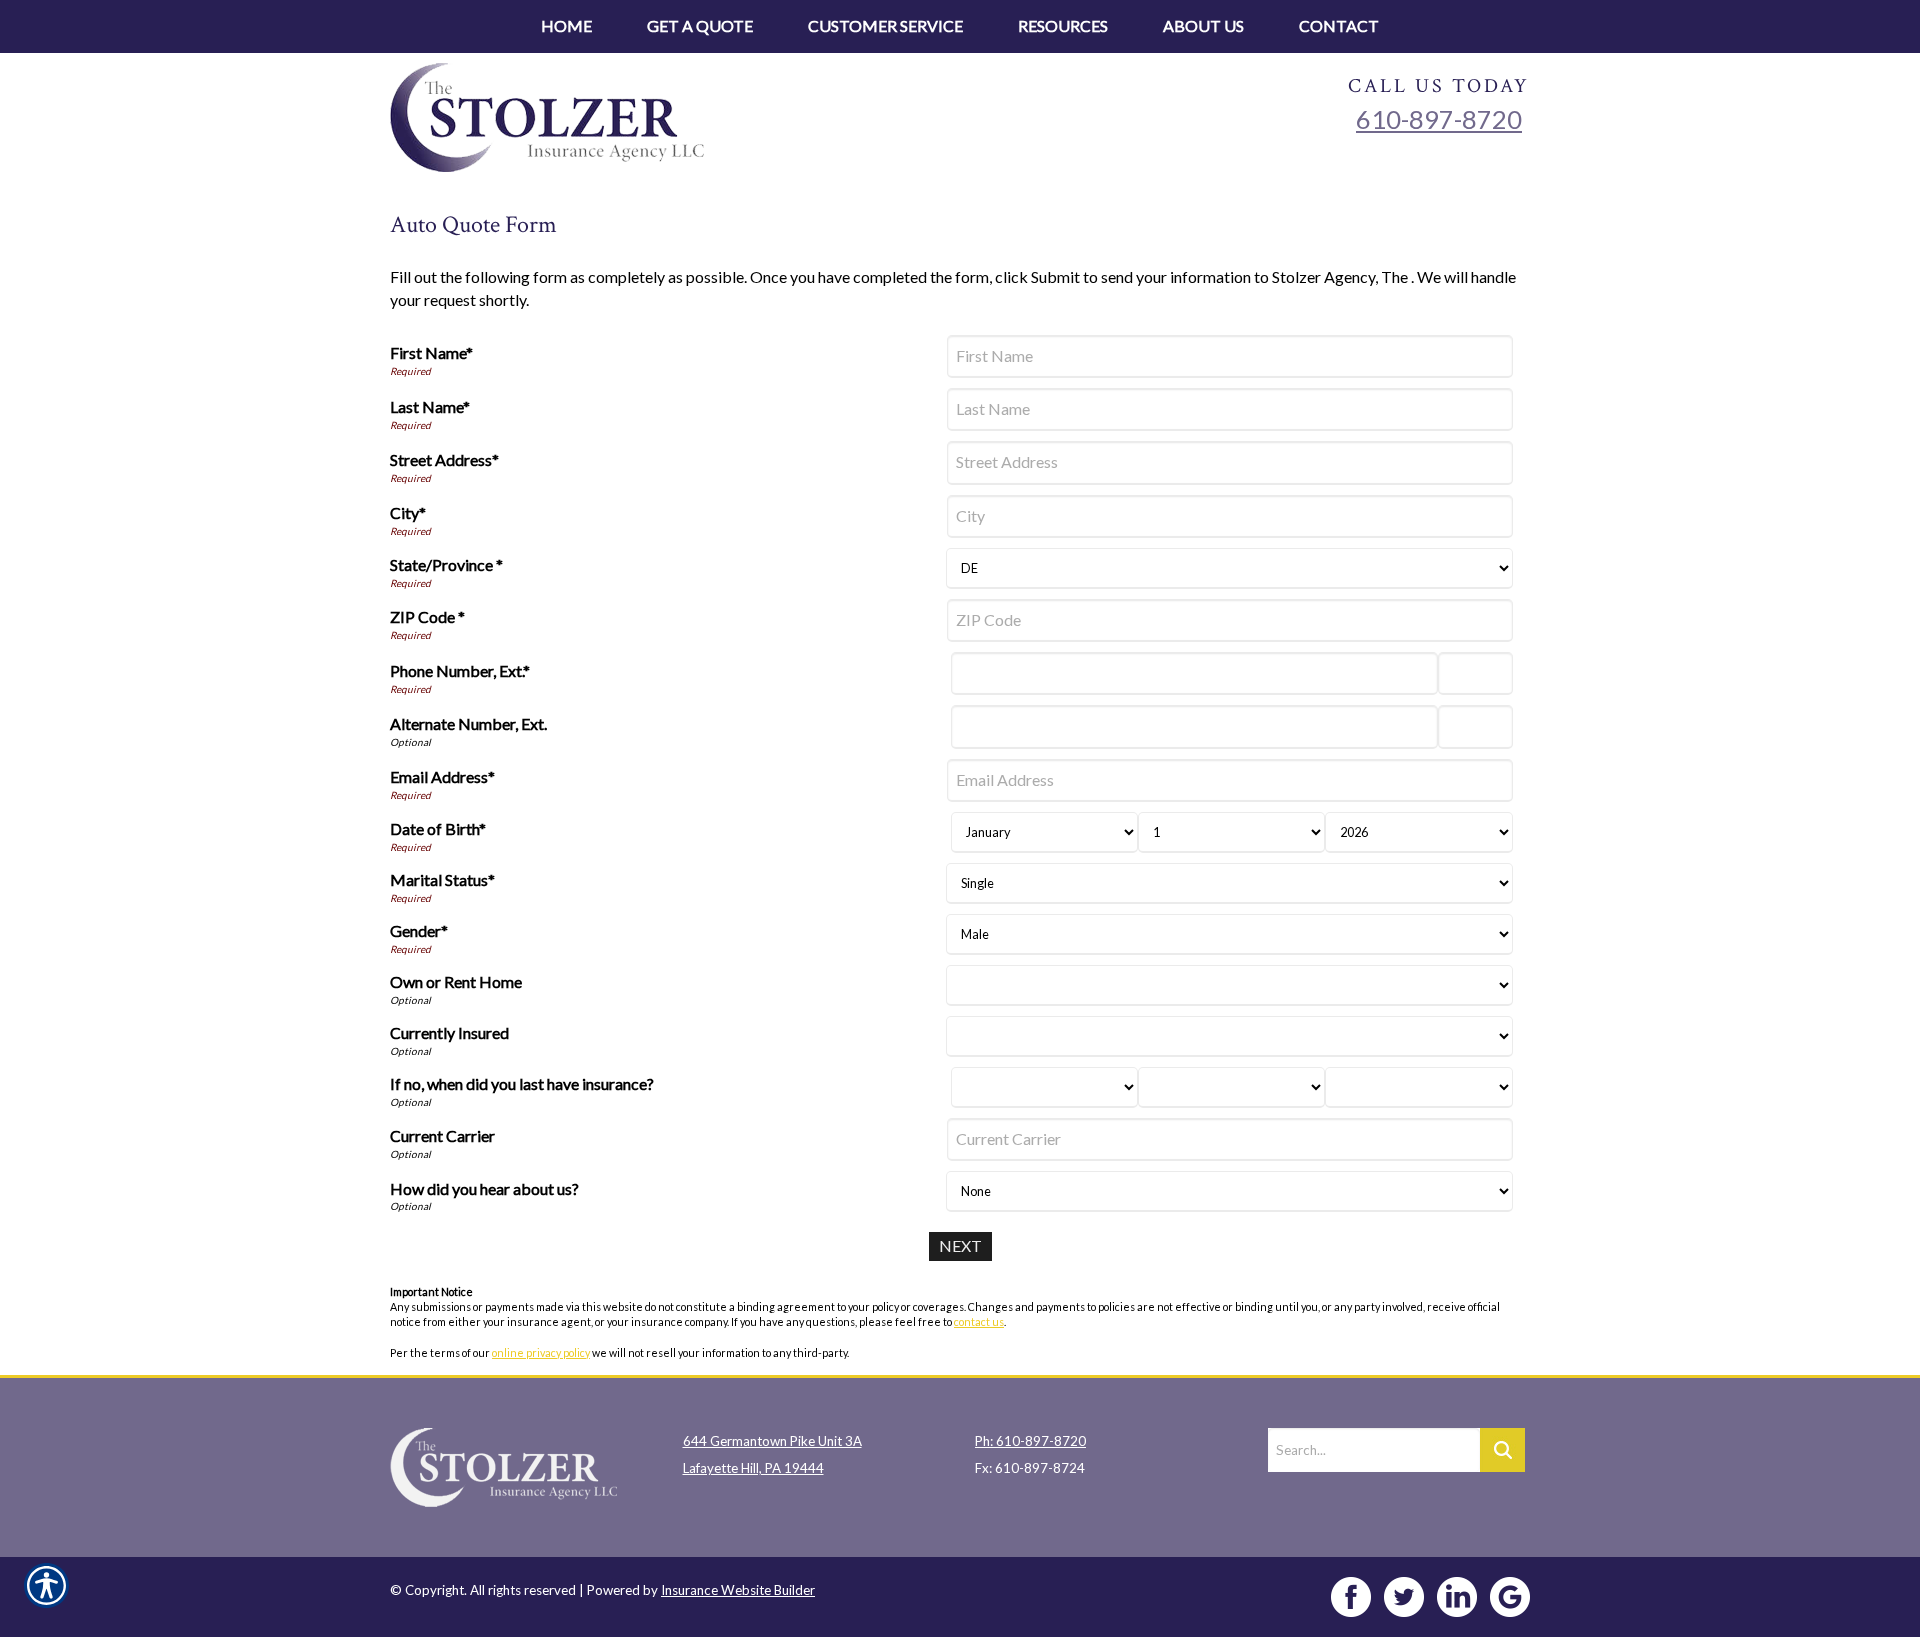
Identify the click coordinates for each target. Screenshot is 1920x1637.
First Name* (431, 352)
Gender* (419, 930)
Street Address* (444, 459)
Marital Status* (442, 879)
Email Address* (442, 776)
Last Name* (430, 406)
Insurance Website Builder (738, 1590)
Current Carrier (442, 1135)
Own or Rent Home (456, 981)
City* (408, 512)
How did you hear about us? (484, 1188)
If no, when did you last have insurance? (522, 1083)
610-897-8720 (1439, 119)
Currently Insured (449, 1032)
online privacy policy (541, 1352)
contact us (979, 1321)
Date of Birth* (438, 828)
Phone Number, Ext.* (460, 670)
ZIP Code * (427, 616)
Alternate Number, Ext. (468, 723)
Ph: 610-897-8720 (1030, 1441)
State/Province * (446, 564)
